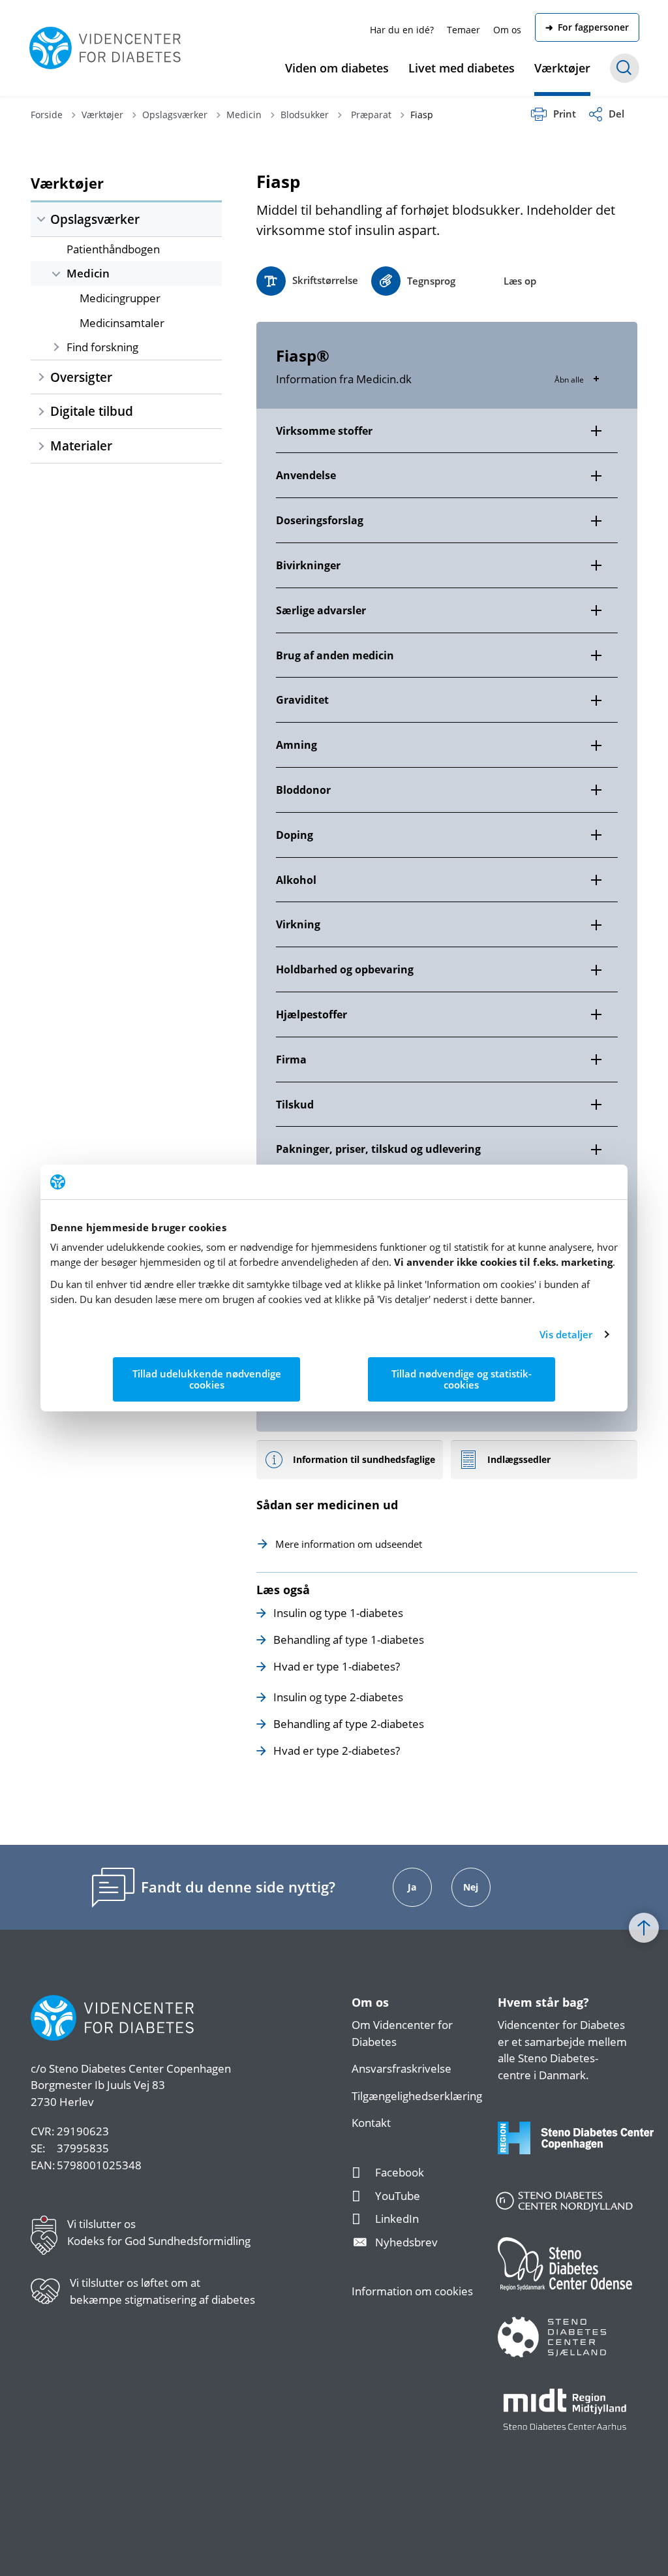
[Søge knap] (625, 68)
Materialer (81, 446)
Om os (507, 30)
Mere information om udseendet (349, 1544)
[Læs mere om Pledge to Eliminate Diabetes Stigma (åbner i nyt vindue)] (50, 2291)
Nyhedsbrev (406, 2242)
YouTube (398, 2196)
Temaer (463, 30)
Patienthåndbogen (113, 249)
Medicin (88, 273)
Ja (412, 1887)
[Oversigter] (41, 377)
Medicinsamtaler (122, 323)
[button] (413, 281)
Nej (471, 1887)
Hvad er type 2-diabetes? (337, 1751)
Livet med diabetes (462, 68)
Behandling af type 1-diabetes (349, 1640)
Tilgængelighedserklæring (417, 2096)
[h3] (447, 431)
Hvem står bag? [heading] (543, 2003)
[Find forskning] (56, 347)
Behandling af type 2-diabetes (349, 1724)
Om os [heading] (370, 2003)
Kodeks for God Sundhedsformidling (159, 2241)
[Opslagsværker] (41, 219)
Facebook (400, 2172)
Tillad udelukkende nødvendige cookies (207, 1379)
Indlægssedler (519, 1459)
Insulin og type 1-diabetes (338, 1613)
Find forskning (102, 347)
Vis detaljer (566, 1334)
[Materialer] (41, 446)
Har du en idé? (402, 30)
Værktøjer (562, 68)
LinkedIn (397, 2219)
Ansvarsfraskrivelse (402, 2068)
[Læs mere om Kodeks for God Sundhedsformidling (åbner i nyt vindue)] (49, 2235)
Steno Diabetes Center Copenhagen (140, 2068)
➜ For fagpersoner (587, 27)
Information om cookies (412, 2291)
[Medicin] (56, 273)
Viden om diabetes (337, 68)
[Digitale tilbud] (41, 411)
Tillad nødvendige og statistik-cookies (462, 1379)
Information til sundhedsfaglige (364, 1459)
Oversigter (81, 377)
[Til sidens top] (644, 1928)
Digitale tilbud (92, 411)
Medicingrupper (120, 298)
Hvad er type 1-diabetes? (337, 1666)
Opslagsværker (95, 219)
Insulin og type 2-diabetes (338, 1697)
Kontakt (371, 2123)
